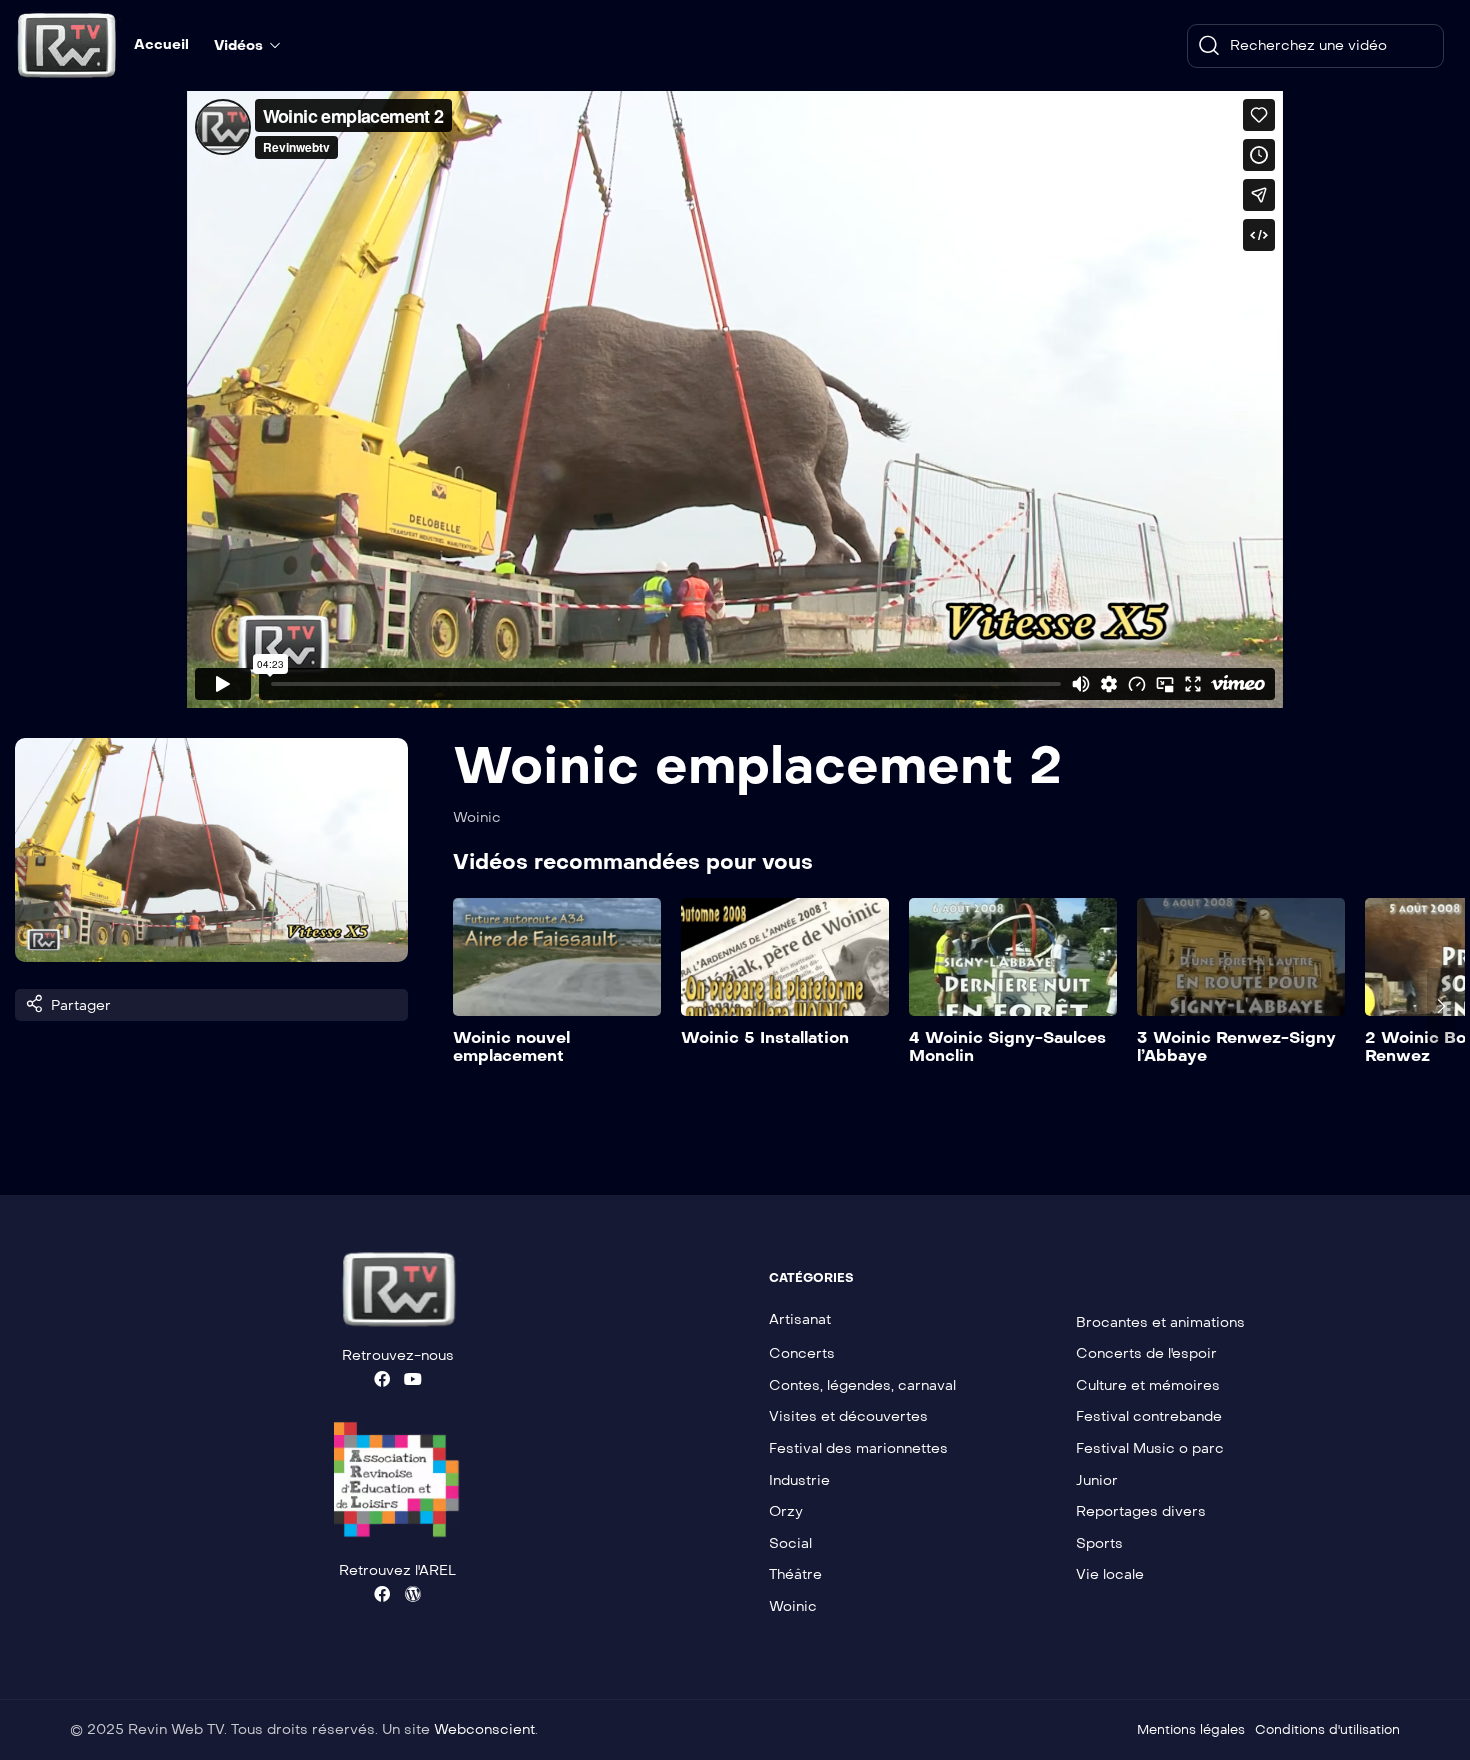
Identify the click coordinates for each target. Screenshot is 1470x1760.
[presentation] (467, 1006)
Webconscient (484, 1729)
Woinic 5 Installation (765, 1037)
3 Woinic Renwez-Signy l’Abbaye (1236, 1046)
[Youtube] (413, 1379)
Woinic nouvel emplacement (511, 1046)
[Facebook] (382, 1379)
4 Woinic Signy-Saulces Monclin (1007, 1046)
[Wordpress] (413, 1594)
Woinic (477, 817)
